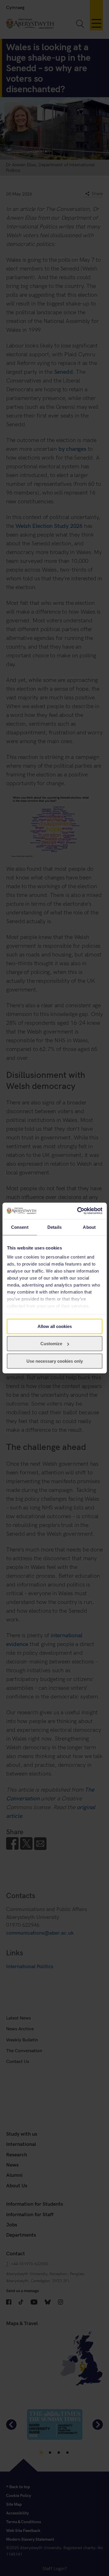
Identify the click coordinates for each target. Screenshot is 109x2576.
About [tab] (89, 1227)
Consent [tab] (20, 1227)
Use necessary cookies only (55, 1361)
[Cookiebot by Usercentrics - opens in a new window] (78, 1211)
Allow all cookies (55, 1326)
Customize (51, 1344)
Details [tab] (54, 1227)
